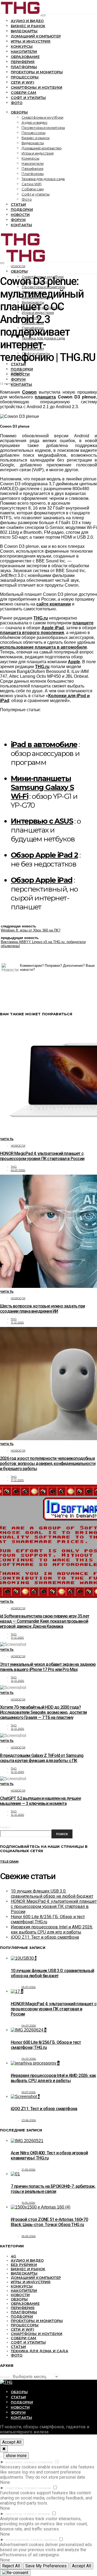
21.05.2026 (29, 2170)
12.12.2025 (18, 1681)
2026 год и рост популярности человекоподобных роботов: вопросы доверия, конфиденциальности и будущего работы (48, 1464)
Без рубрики (24, 2265)
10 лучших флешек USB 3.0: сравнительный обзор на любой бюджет (52, 1894)
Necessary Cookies (21, 2462)
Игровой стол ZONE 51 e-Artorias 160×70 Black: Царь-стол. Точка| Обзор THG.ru (49, 2222)
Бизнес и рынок (28, 26)
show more (16, 2456)
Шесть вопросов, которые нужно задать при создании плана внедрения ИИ (42, 1309)
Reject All (11, 2566)
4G (13, 2256)
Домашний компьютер (36, 36)
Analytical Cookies (21, 2514)
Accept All (12, 2442)
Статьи (18, 204)
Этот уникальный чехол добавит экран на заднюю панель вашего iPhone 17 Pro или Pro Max (48, 1667)
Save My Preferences (46, 2566)
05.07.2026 (29, 1987)
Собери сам (24, 92)
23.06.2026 (29, 2120)
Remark (45, 2488)
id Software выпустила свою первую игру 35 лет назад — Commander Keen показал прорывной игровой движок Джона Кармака (45, 1621)
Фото (17, 103)
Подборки (22, 209)
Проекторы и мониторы (37, 72)
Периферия (23, 62)
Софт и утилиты (28, 98)
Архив (5, 2377)
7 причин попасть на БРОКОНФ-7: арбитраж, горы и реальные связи (53, 2189)
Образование (25, 57)
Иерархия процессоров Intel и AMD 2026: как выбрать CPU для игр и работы (52, 1930)
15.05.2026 (28, 2203)
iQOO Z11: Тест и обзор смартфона (45, 1937)
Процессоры (25, 77)
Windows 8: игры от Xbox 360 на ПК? (31, 930)
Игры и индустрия (31, 41)
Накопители (24, 51)
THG (14, 1167)
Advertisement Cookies (24, 2540)
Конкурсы (22, 46)
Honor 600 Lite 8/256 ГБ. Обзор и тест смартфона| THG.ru (46, 2045)
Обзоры (19, 112)
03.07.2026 (29, 2092)
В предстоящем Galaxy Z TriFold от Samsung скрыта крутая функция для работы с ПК (42, 1758)
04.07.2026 (18, 1170)
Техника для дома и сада (43, 179)
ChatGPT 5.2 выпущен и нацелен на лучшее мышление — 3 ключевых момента (40, 1801)
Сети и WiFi (22, 82)
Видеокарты (24, 31)
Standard (45, 2462)
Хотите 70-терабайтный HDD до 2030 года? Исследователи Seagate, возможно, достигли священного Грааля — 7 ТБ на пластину (43, 1712)
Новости (20, 215)
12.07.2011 (17, 373)
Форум (18, 220)
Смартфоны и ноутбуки (37, 87)
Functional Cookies (22, 2488)
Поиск (5, 1827)
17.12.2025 (17, 1323)
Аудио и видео (27, 21)
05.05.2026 (29, 2236)
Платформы (24, 67)
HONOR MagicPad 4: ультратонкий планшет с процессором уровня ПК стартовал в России (42, 1156)
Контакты (21, 225)
